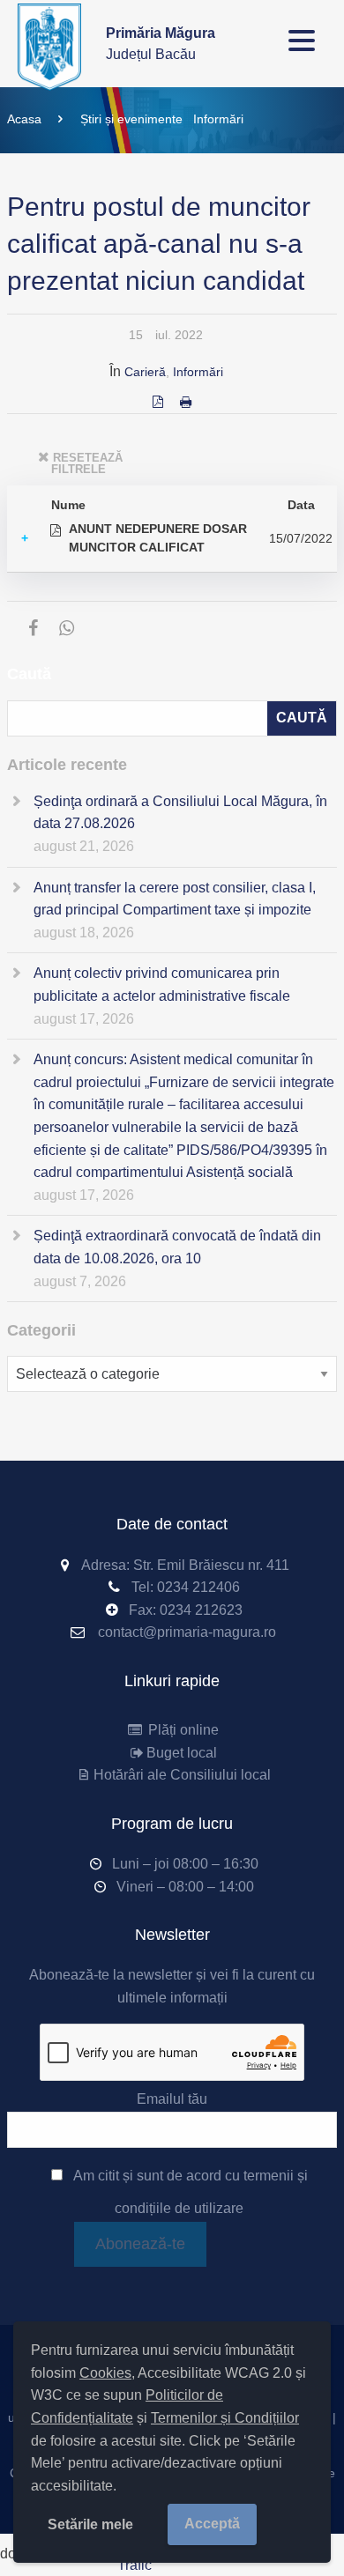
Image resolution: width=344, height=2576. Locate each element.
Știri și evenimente (131, 119)
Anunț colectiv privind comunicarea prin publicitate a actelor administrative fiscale (162, 985)
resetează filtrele (87, 464)
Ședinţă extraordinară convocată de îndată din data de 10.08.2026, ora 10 (177, 1247)
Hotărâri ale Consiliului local (182, 1775)
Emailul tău (172, 2099)
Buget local (182, 1753)
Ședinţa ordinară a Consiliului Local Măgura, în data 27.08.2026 (180, 813)
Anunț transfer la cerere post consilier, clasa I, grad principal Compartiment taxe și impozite (175, 899)
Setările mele (90, 2524)
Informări (218, 119)
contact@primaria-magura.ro (187, 1632)
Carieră (145, 372)
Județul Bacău (161, 44)
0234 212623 (201, 1610)
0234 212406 (198, 1587)
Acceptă (212, 2524)
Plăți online (182, 1730)
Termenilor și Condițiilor (225, 2418)
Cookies (105, 2373)
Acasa (24, 119)
